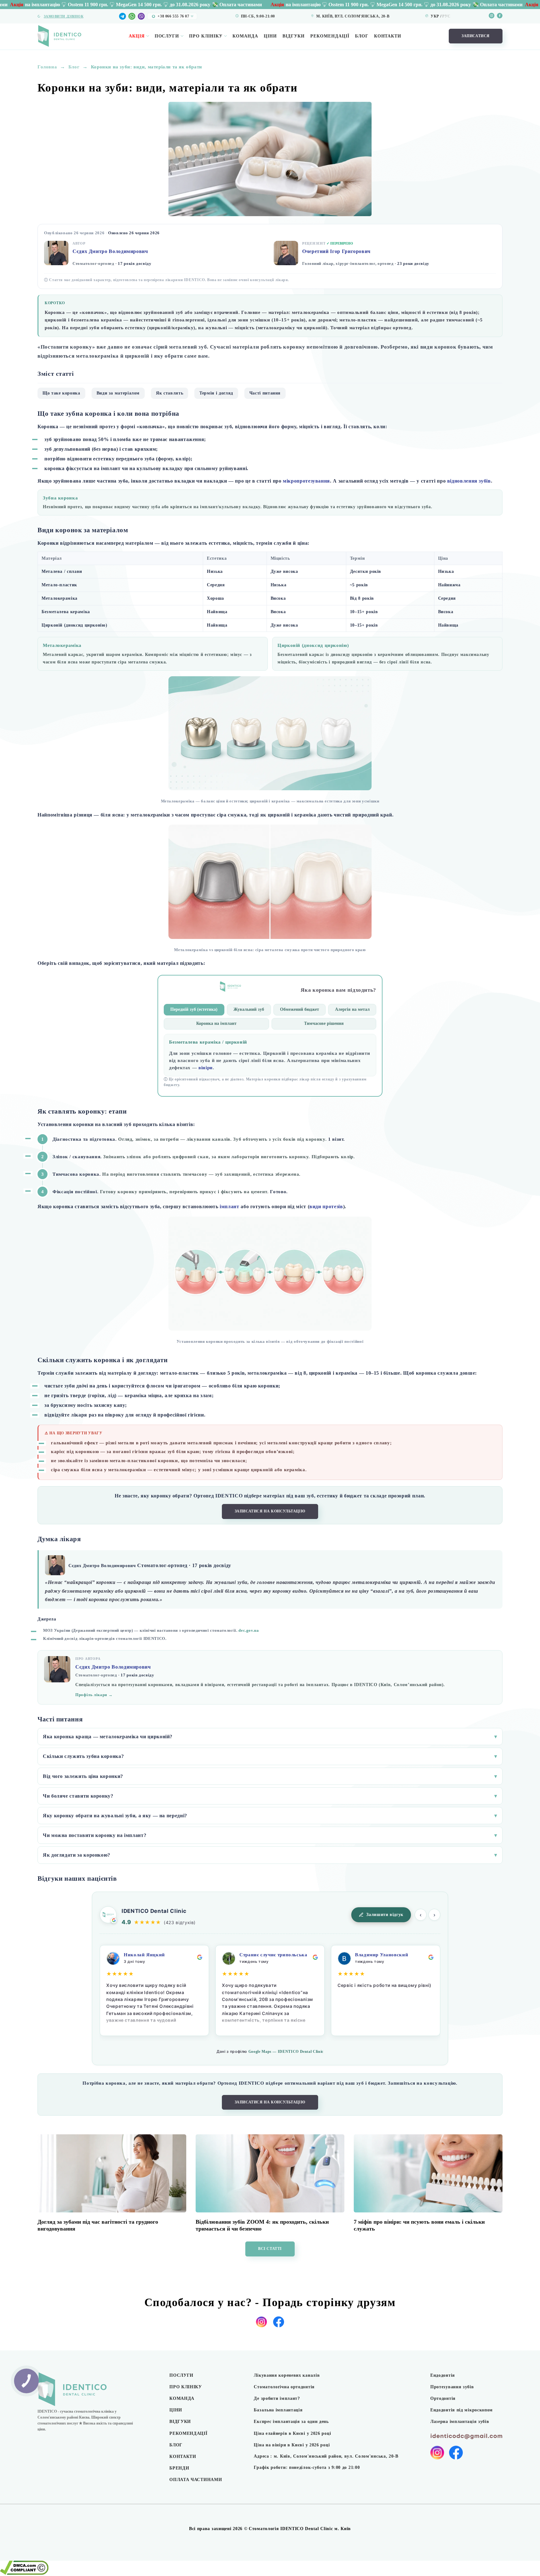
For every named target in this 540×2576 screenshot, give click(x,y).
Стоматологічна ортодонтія (284, 2387)
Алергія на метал (352, 1009)
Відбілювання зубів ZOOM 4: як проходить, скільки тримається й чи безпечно (262, 2225)
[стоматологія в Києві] (59, 36)
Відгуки (294, 36)
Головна (47, 67)
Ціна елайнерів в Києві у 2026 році (292, 2433)
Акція (137, 36)
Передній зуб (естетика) (194, 1009)
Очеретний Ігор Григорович (336, 251)
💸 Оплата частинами (98, 5)
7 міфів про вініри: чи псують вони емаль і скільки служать (419, 2225)
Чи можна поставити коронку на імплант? (270, 1835)
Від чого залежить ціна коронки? (270, 1776)
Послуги (167, 36)
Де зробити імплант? (277, 2398)
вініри (206, 1068)
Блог (362, 36)
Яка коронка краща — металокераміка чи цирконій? (270, 1737)
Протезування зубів (452, 2387)
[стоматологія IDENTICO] (91, 2390)
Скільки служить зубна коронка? (270, 1756)
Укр (435, 16)
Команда (245, 36)
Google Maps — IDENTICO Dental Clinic (286, 2052)
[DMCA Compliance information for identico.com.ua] (24, 2573)
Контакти (388, 36)
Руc (446, 16)
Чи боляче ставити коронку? (270, 1796)
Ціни (270, 36)
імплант (229, 1206)
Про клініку (206, 36)
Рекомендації (330, 36)
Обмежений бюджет (300, 1009)
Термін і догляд (216, 393)
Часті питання (265, 393)
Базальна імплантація (278, 2410)
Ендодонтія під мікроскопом (462, 2410)
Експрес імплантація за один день (291, 2422)
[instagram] (492, 16)
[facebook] (500, 16)
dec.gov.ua (249, 1630)
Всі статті (270, 2249)
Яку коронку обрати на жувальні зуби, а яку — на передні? (270, 1816)
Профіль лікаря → (94, 1695)
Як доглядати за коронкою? (270, 1855)
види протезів (326, 1206)
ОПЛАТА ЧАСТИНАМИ (196, 2480)
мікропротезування (306, 481)
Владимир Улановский (382, 1955)
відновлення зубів (469, 481)
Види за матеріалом (118, 393)
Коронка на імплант (216, 1023)
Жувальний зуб (249, 1009)
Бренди (179, 2468)
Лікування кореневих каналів (287, 2375)
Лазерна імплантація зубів (460, 2422)
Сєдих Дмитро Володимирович (110, 251)
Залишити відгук (385, 1915)
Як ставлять (170, 393)
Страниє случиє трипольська (273, 1955)
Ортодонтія (443, 2398)
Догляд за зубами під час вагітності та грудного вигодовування (98, 2225)
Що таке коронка (61, 393)
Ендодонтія (443, 2375)
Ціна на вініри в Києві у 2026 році (292, 2445)
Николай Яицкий (144, 1955)
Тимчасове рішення (324, 1023)
